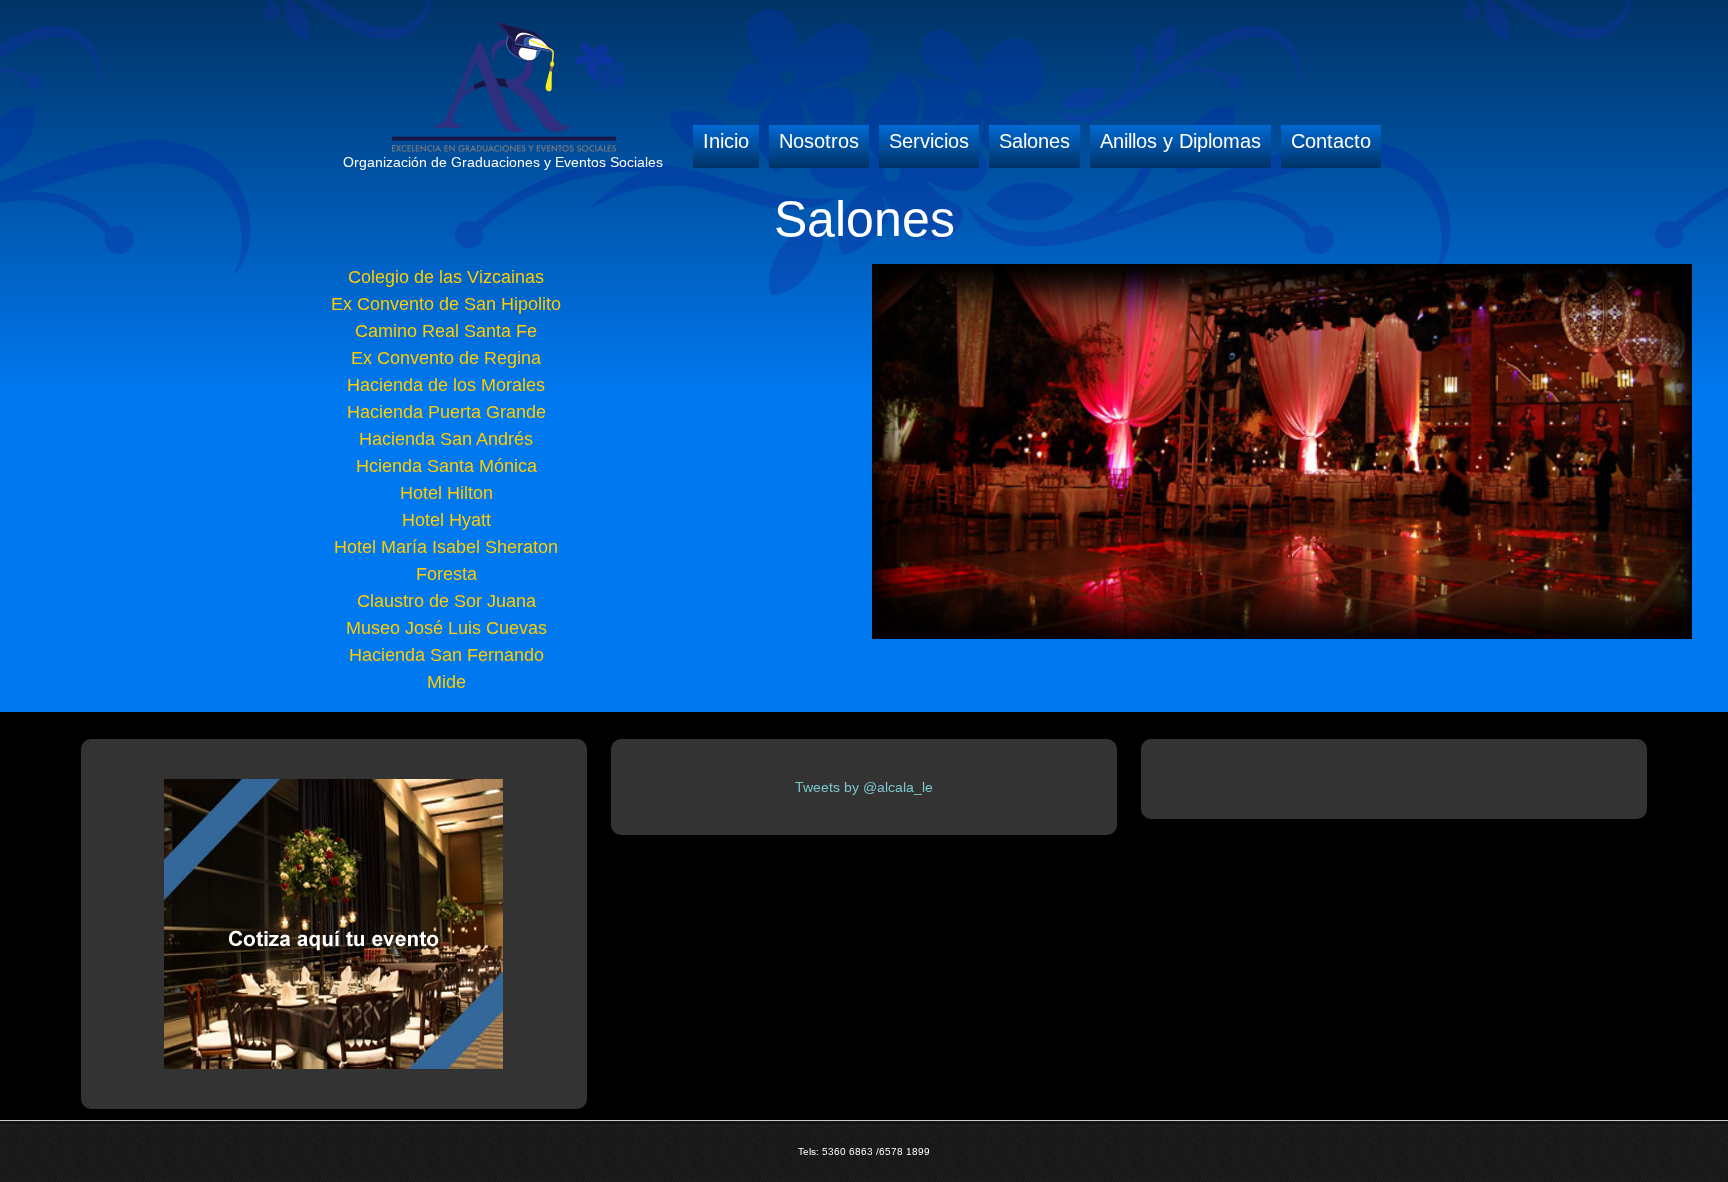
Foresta (446, 574)
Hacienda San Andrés (446, 439)
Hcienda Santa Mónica (446, 466)
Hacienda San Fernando (446, 655)
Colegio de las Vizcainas (446, 277)
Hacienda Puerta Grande (446, 412)
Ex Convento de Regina (446, 358)
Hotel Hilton (446, 493)
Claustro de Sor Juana (446, 601)
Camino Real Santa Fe (446, 331)
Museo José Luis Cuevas (446, 628)
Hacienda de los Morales (446, 385)
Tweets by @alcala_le (864, 787)
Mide (446, 682)
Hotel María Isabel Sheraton (446, 547)
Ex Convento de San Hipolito (446, 304)
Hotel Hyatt (446, 520)
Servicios (929, 141)
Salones (1034, 141)
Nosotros (819, 141)
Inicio (726, 141)
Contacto (1331, 141)
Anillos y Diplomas (1180, 141)
